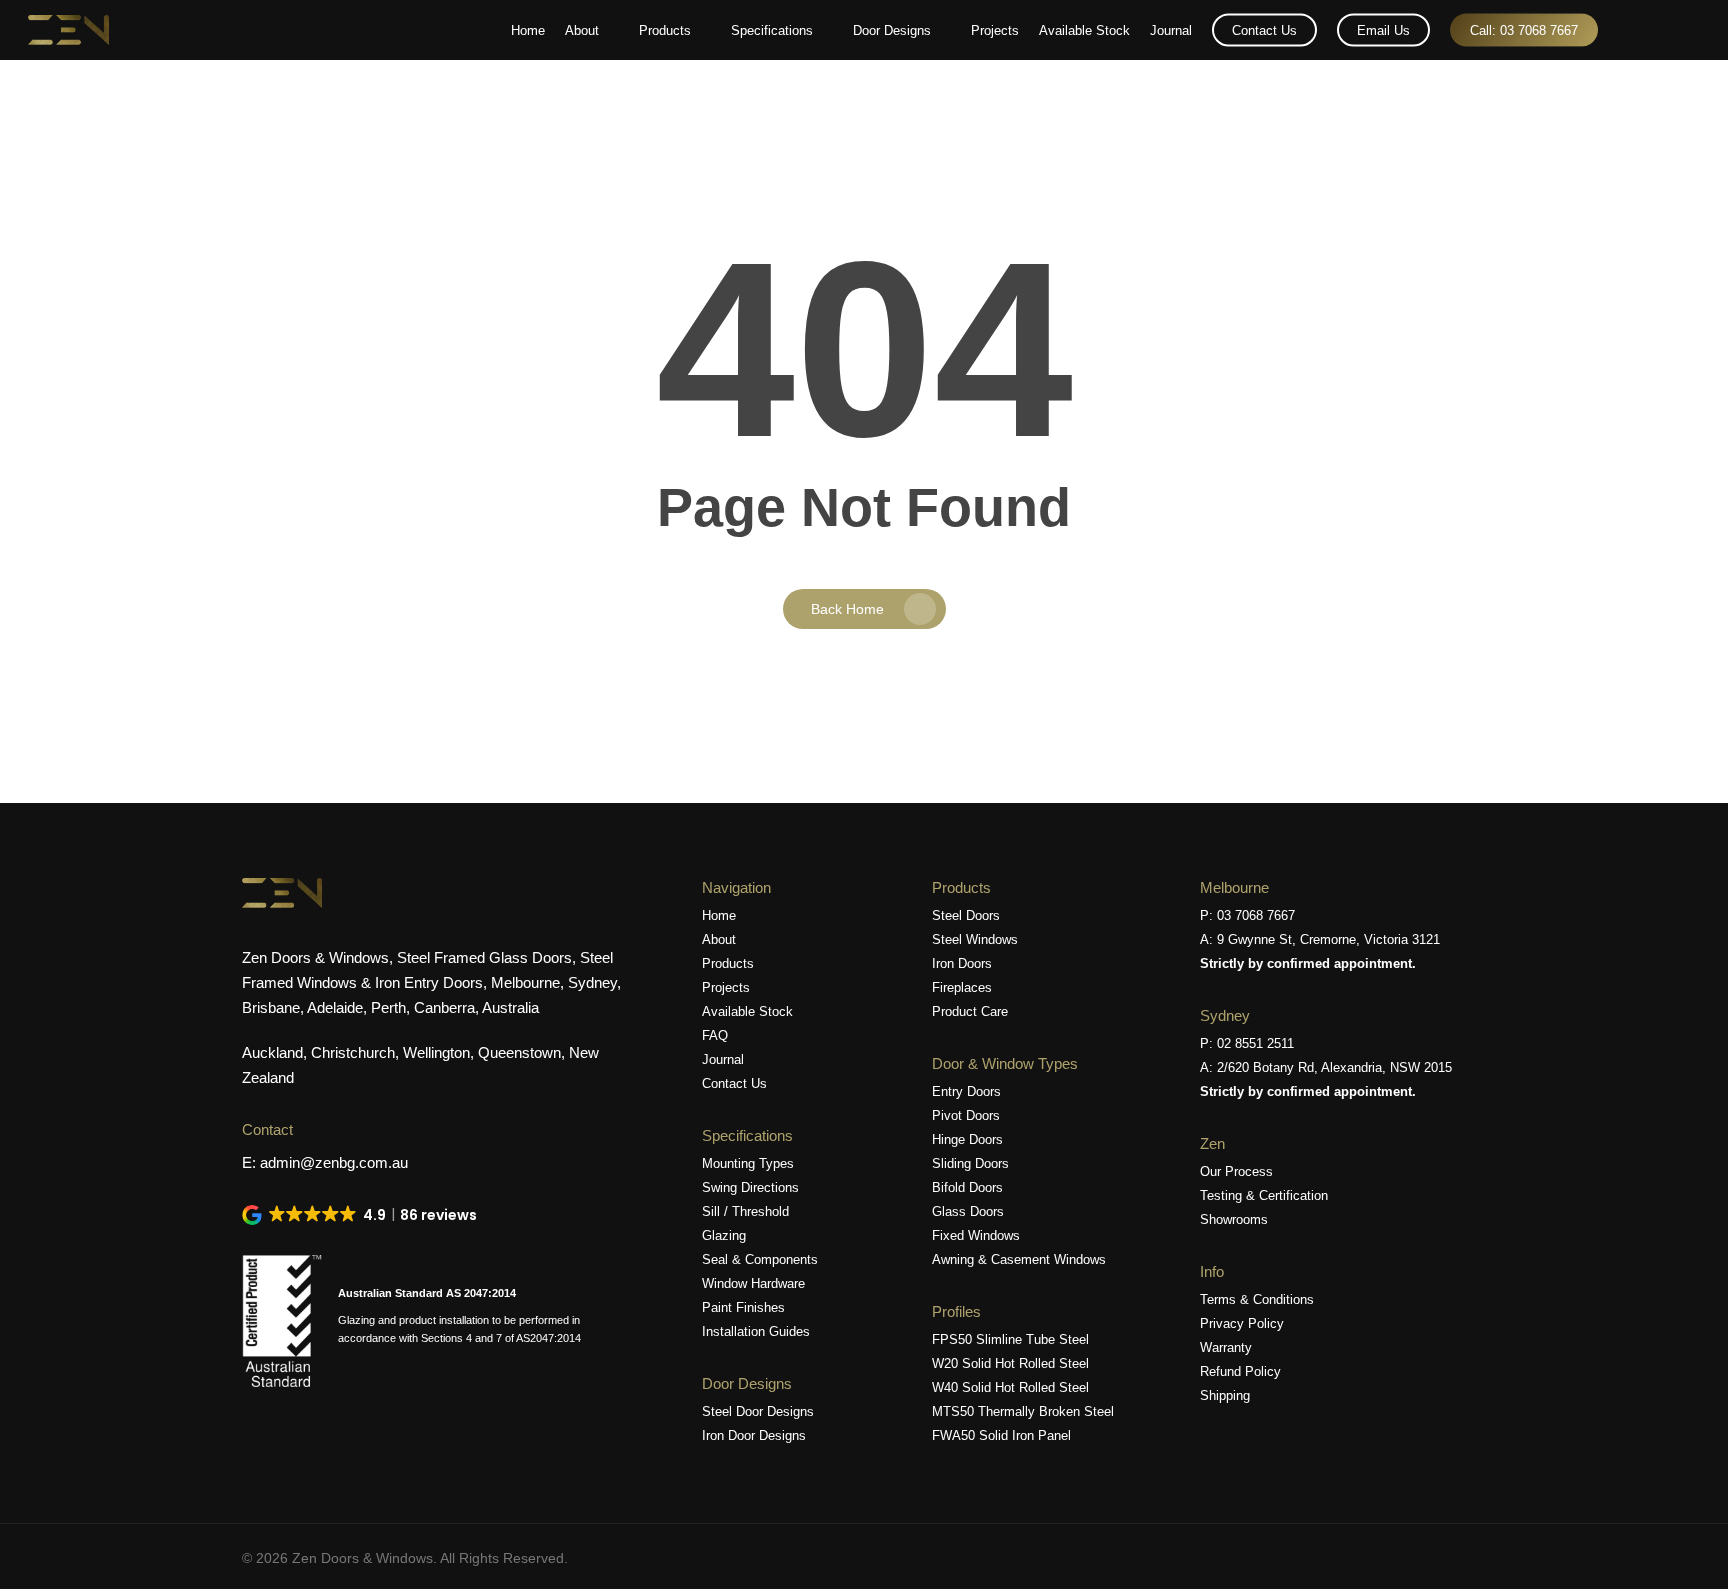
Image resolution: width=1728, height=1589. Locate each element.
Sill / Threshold (745, 1211)
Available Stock (747, 1011)
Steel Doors (966, 915)
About (719, 939)
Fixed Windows (976, 1235)
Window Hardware (753, 1283)
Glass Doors (968, 1211)
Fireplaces (962, 987)
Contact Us (734, 1083)
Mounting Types (748, 1163)
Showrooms (1234, 1219)
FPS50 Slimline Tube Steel (1010, 1339)
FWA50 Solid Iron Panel (1001, 1435)
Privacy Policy (1242, 1323)
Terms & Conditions (1257, 1299)
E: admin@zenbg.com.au (325, 1162)
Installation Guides (756, 1331)
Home (719, 915)
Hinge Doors (967, 1139)
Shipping (1225, 1395)
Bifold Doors (967, 1187)
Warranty (1226, 1347)
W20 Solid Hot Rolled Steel (1010, 1363)
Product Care (970, 1011)
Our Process (1236, 1171)
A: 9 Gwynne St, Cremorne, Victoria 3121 (1320, 939)
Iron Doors (962, 963)
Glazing (724, 1235)
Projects (726, 987)
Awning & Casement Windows (1019, 1259)
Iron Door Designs (754, 1435)
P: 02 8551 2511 (1247, 1043)
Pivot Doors (966, 1115)
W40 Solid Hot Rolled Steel (1010, 1387)
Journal (723, 1059)
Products (728, 963)
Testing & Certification (1264, 1195)
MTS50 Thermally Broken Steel (1023, 1411)
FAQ (715, 1035)
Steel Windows (975, 939)
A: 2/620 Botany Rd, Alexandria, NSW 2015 (1326, 1067)
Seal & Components (760, 1259)
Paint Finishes (743, 1307)
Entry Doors (966, 1091)
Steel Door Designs (758, 1411)
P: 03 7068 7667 (1247, 915)
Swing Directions (750, 1187)
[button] (361, 1215)
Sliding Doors (970, 1163)
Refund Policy (1240, 1371)
